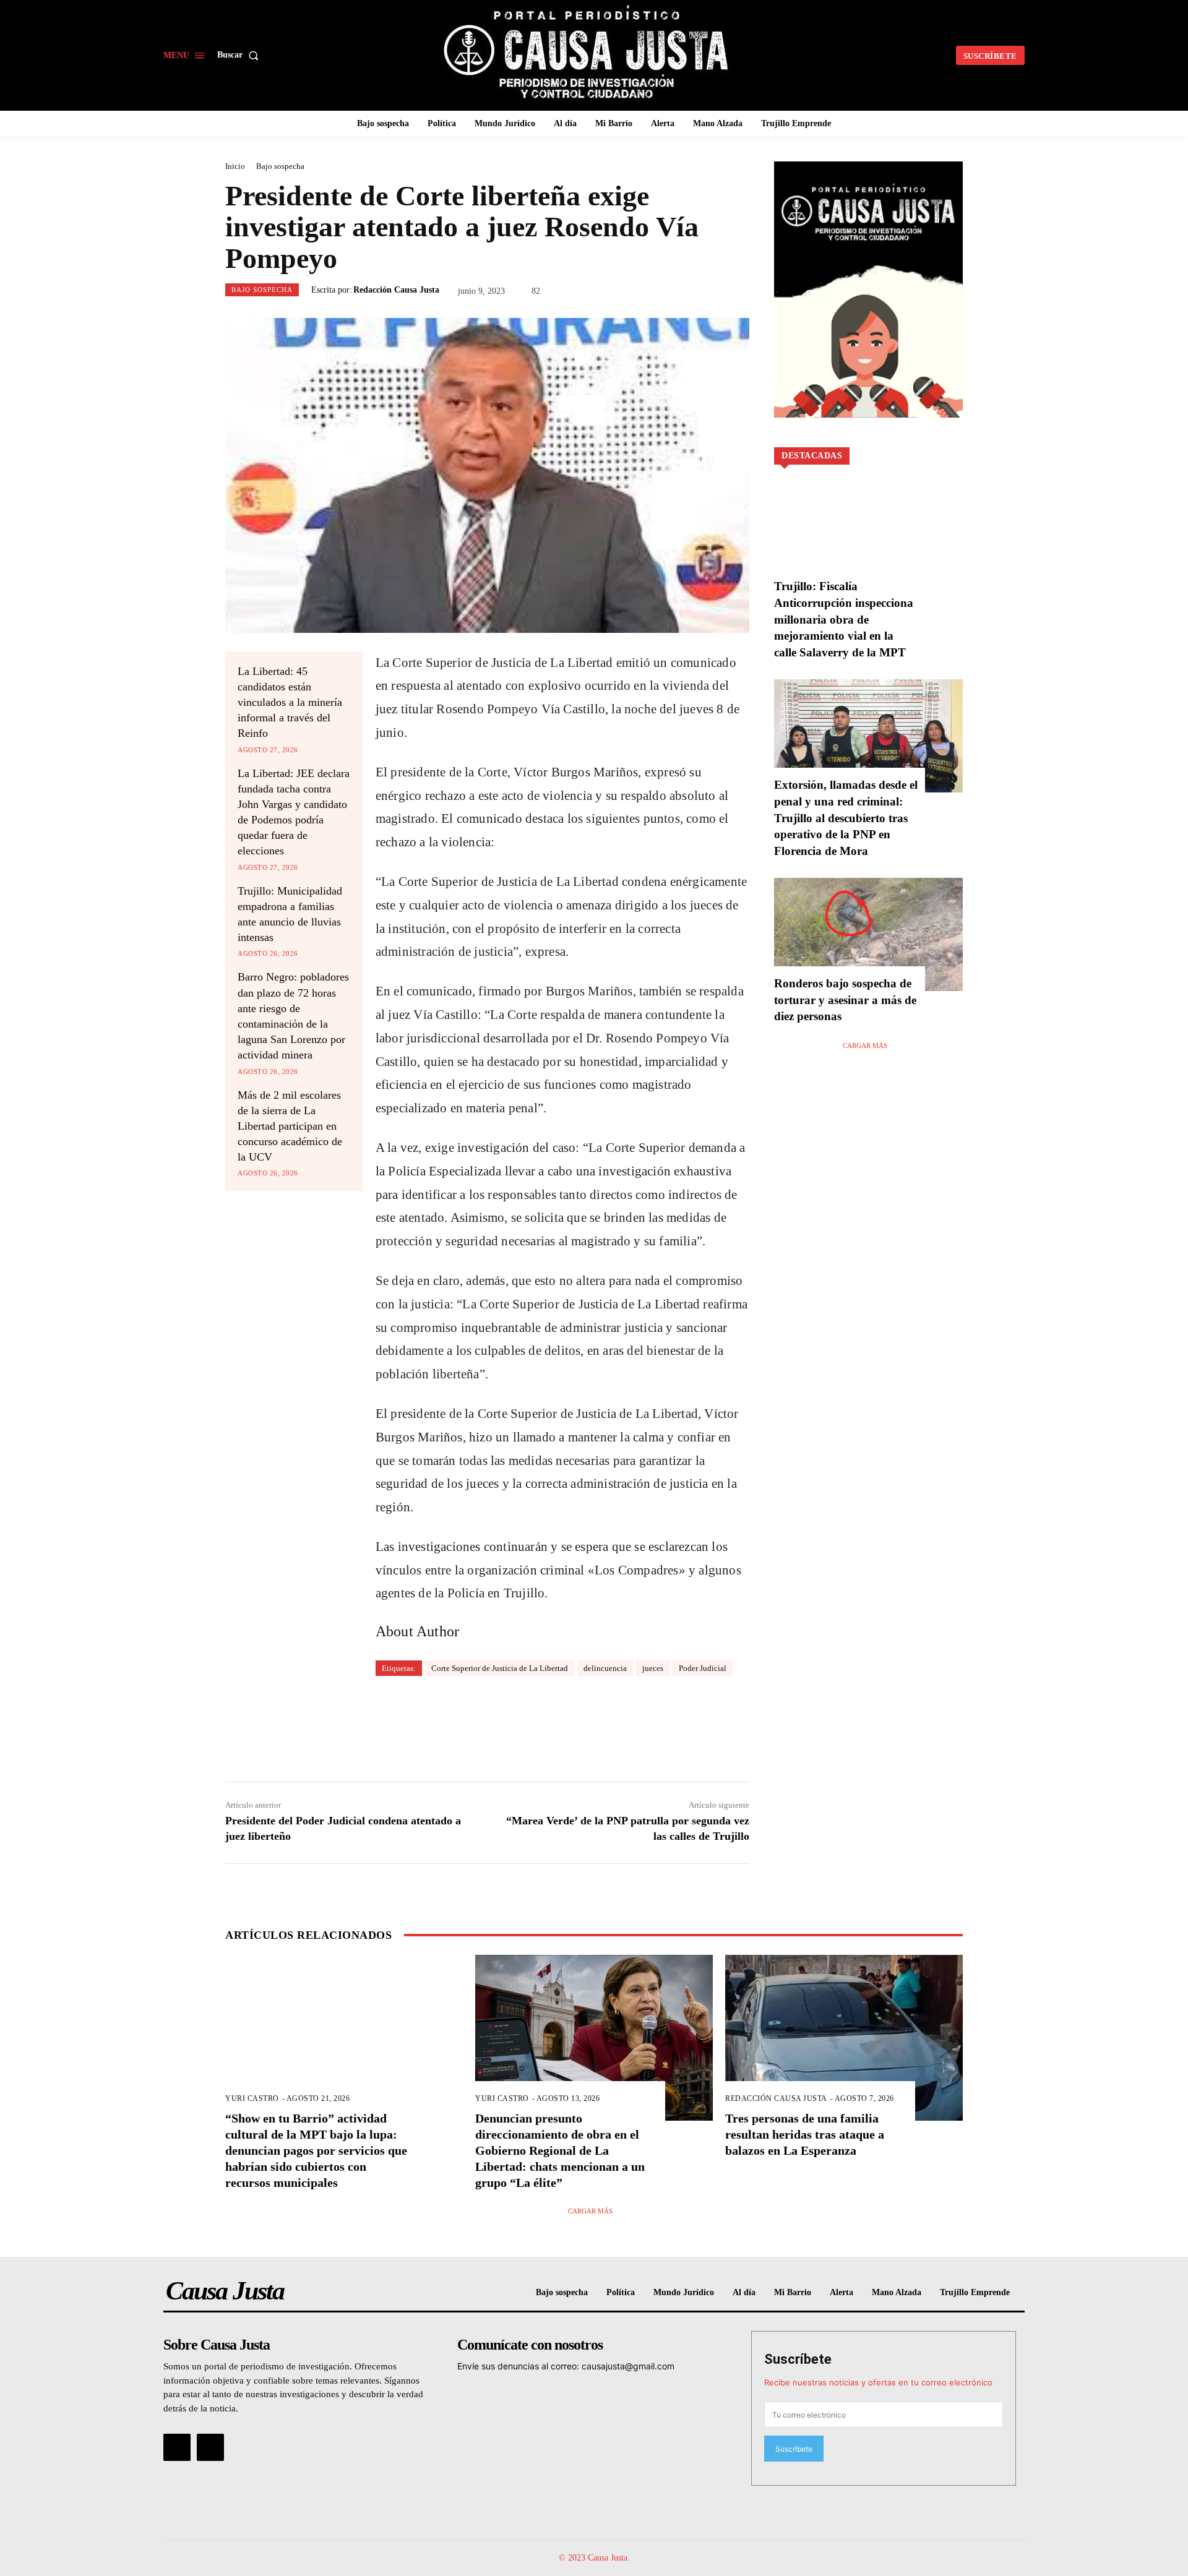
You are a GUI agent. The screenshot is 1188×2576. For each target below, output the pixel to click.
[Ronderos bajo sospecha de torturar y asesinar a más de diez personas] (868, 934)
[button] (240, 55)
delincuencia (605, 1668)
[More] (666, 1725)
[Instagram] (210, 2447)
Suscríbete (798, 2359)
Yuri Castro (252, 2098)
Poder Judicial (703, 1668)
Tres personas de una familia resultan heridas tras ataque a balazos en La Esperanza (805, 2134)
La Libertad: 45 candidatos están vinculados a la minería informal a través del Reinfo (290, 702)
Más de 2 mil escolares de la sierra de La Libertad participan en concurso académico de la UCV (290, 1126)
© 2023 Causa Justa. (594, 2558)
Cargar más (865, 1045)
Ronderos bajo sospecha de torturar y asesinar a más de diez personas (845, 1000)
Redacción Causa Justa (396, 290)
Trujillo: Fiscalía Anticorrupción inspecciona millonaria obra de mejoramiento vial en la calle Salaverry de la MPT (844, 619)
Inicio (235, 166)
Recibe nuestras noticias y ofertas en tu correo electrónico (878, 2382)
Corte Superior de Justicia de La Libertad (500, 1668)
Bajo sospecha (280, 166)
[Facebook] (177, 2447)
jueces (653, 1668)
